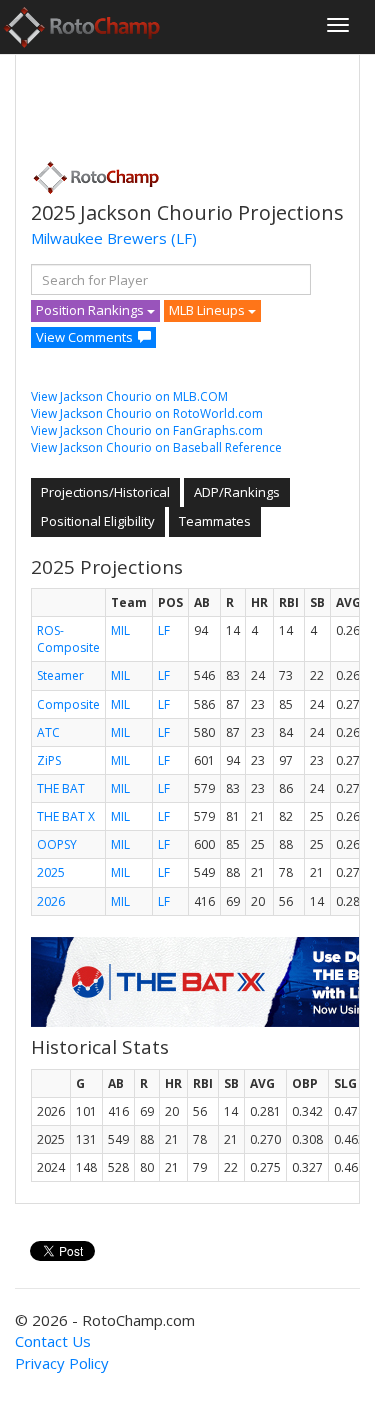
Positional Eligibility (98, 521)
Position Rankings (91, 310)
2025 (51, 872)
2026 (51, 901)
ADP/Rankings (237, 492)
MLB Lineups (208, 310)
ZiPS (49, 760)
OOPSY (57, 844)
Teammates (215, 521)
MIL (120, 630)
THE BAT (61, 788)
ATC (48, 732)
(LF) (184, 238)
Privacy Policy (62, 1363)
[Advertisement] (191, 101)
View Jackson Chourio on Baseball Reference (156, 447)
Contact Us (53, 1341)
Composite (68, 704)
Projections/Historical (105, 492)
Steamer (60, 675)
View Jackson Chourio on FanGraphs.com (147, 430)
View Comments (84, 337)
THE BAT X (66, 816)
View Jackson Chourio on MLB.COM (129, 396)
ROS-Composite (68, 639)
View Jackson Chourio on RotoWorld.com (147, 413)
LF (164, 630)
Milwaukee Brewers (99, 238)
